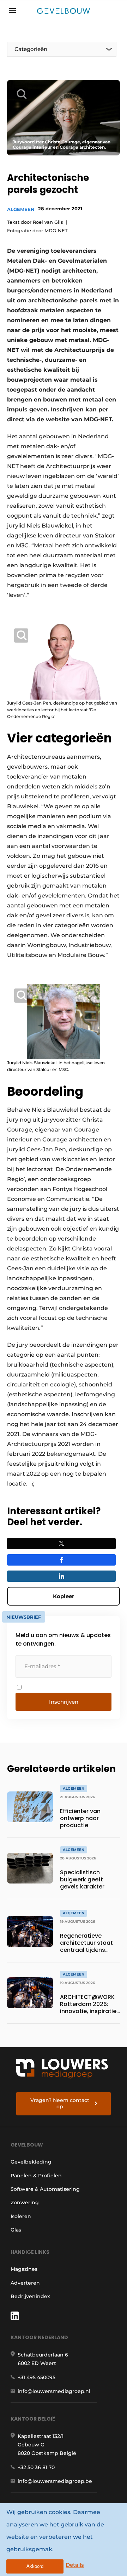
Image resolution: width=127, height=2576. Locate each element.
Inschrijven (64, 1702)
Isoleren (21, 2216)
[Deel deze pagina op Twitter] (61, 1544)
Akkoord (35, 2566)
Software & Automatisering (45, 2189)
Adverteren (25, 2283)
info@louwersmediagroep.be (55, 2481)
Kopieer (64, 1596)
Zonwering (25, 2202)
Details (75, 2565)
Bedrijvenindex (30, 2296)
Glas (16, 2230)
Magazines (24, 2269)
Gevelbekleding (31, 2162)
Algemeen (21, 209)
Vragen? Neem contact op (60, 2103)
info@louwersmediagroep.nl (54, 2391)
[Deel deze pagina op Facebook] (61, 1560)
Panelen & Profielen (36, 2176)
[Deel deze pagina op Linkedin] (61, 1576)
